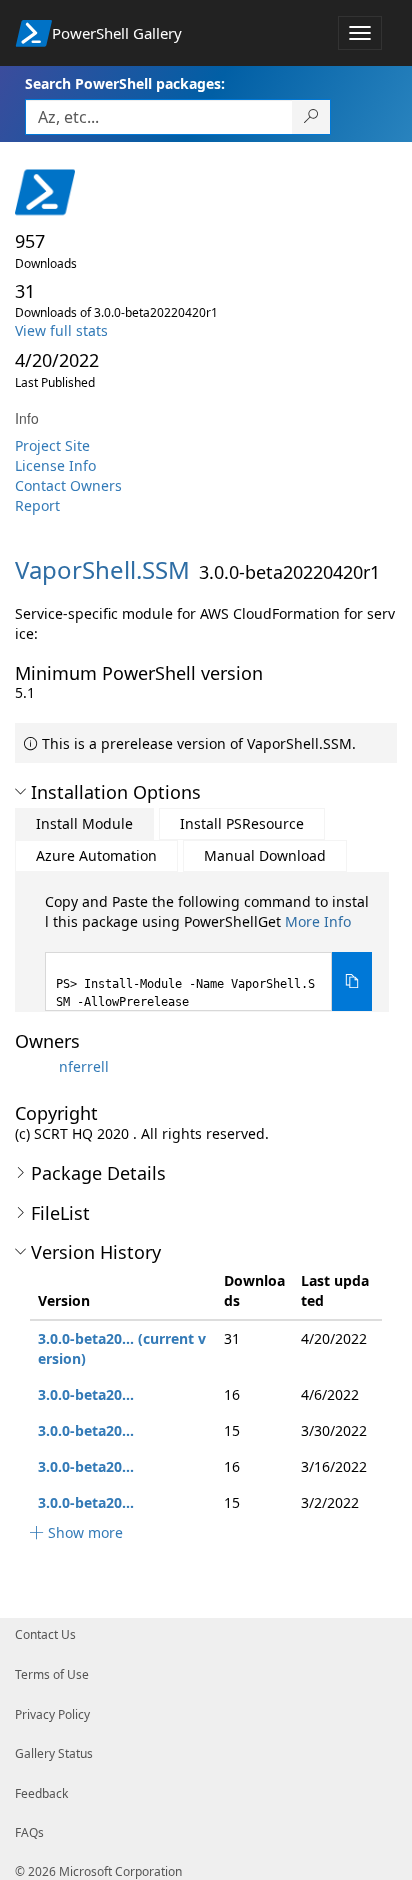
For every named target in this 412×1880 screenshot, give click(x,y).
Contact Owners (68, 485)
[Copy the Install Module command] (352, 981)
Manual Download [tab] (265, 855)
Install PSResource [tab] (242, 823)
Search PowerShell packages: (125, 83)
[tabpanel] (208, 951)
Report (37, 505)
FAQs (29, 1832)
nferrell (84, 1066)
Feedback (41, 1793)
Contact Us (45, 1634)
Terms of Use (52, 1674)
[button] (20, 792)
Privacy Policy (52, 1714)
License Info (55, 465)
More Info (318, 921)
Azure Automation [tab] (96, 855)
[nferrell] (35, 1066)
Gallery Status (54, 1753)
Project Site (52, 445)
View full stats (61, 330)
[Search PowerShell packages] (311, 117)
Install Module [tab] (84, 823)
